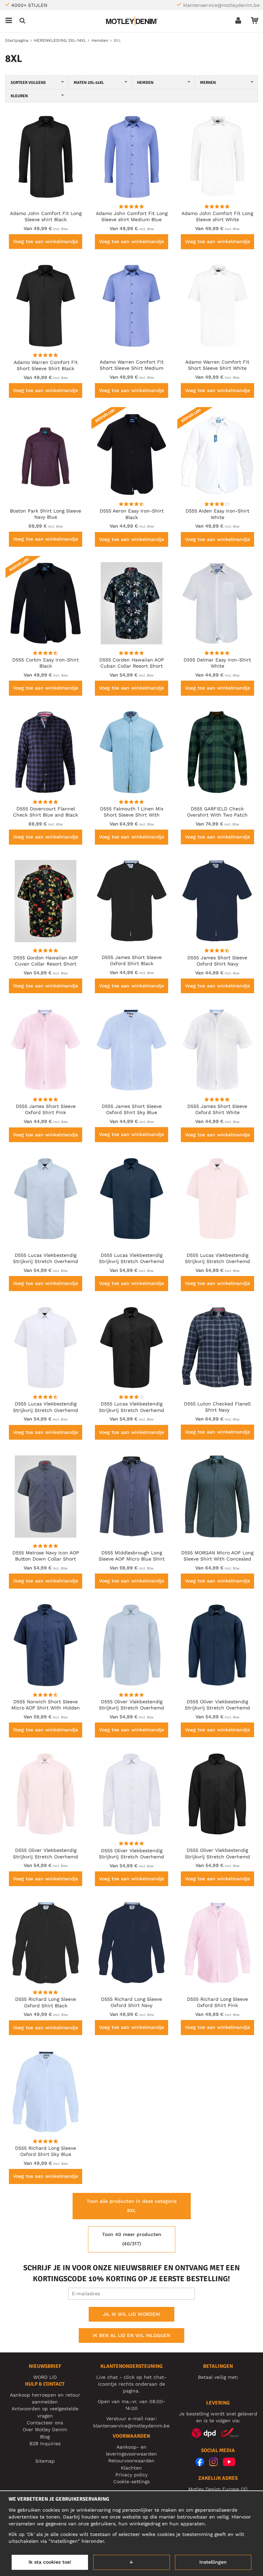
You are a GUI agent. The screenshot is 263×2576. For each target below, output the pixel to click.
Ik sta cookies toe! (50, 2562)
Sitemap (45, 2461)
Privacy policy (131, 2475)
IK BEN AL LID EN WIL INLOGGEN (131, 2335)
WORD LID (45, 2377)
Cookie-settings (131, 2482)
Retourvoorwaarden (131, 2461)
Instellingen (213, 2562)
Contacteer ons (45, 2423)
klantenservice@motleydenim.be (221, 5)
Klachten (131, 2468)
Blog (45, 2437)
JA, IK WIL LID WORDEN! (131, 2314)
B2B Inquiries (45, 2444)
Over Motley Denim (45, 2429)
